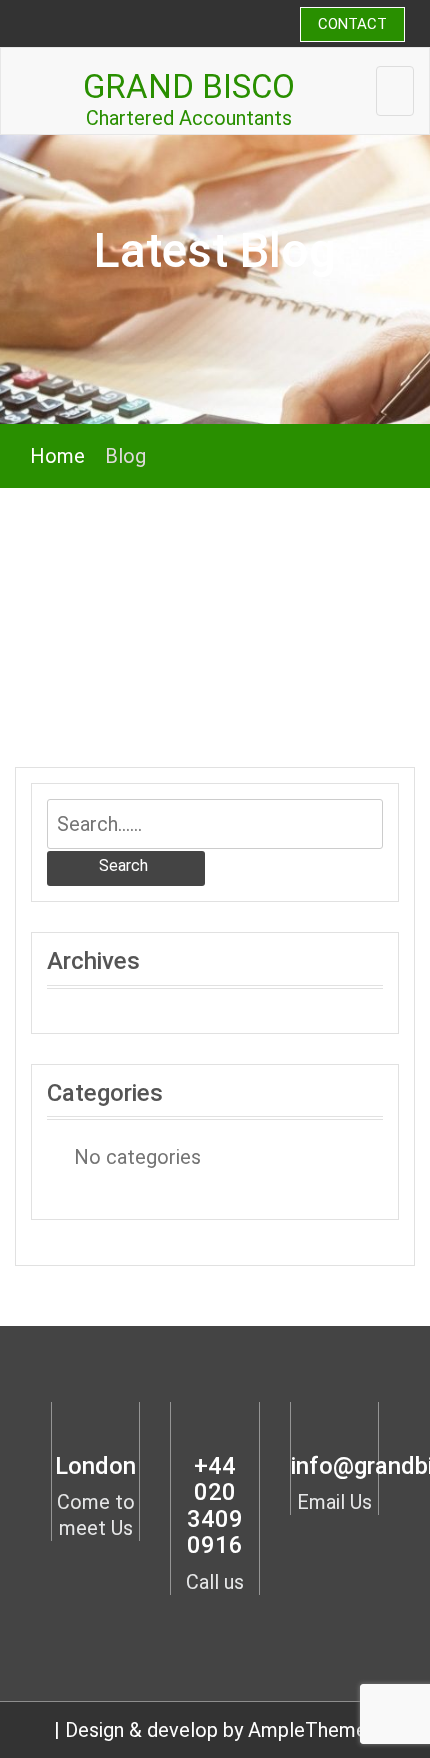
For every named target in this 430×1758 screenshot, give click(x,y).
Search (123, 865)
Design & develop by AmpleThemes (221, 1730)
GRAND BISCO (189, 86)
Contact (352, 24)
